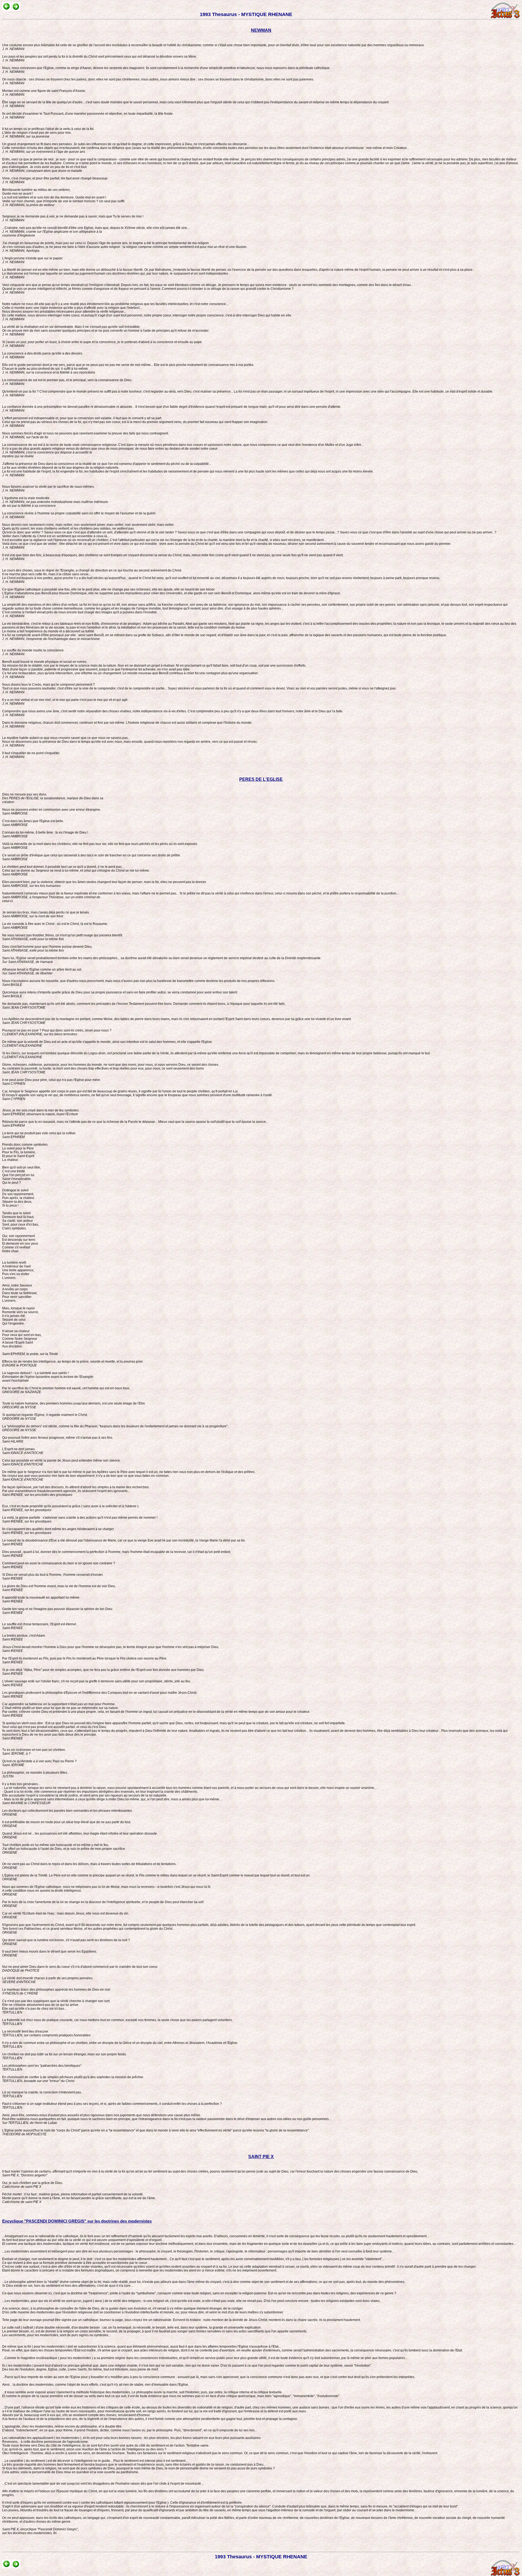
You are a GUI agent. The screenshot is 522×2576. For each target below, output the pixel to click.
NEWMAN (261, 30)
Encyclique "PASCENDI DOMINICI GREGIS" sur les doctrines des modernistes (77, 2221)
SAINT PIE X (261, 2157)
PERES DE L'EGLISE (261, 779)
